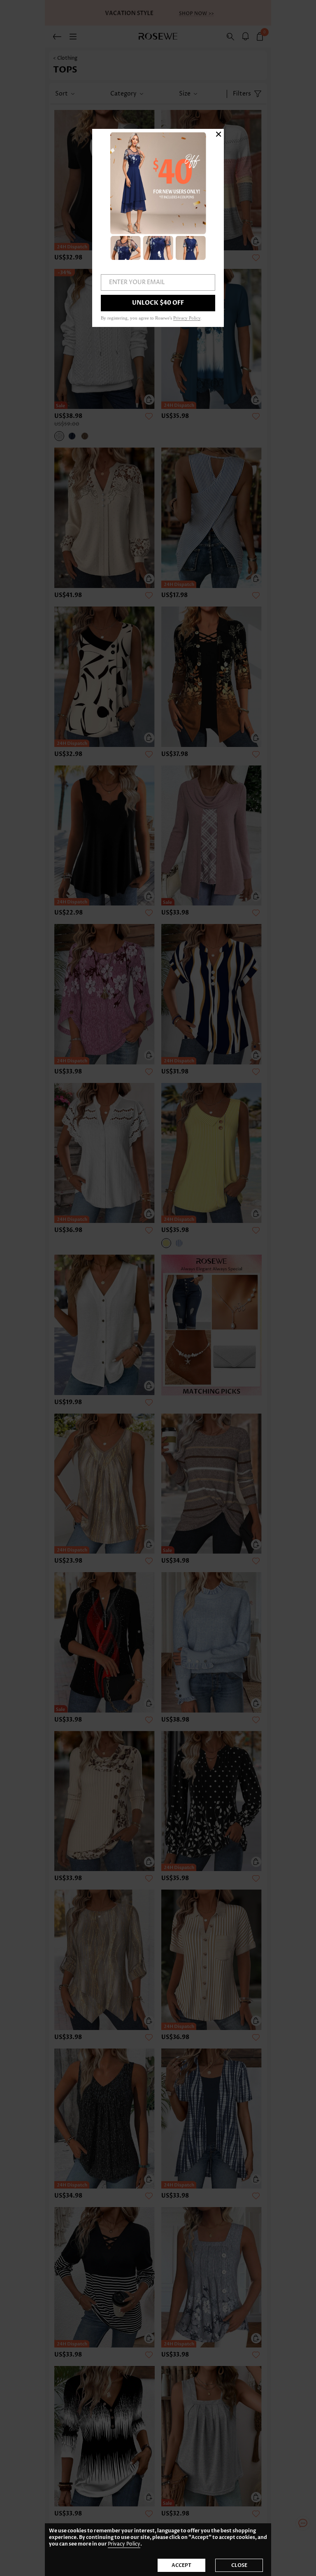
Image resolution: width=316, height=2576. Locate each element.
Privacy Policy (124, 2544)
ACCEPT (181, 2565)
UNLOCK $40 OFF (158, 303)
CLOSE (239, 2565)
